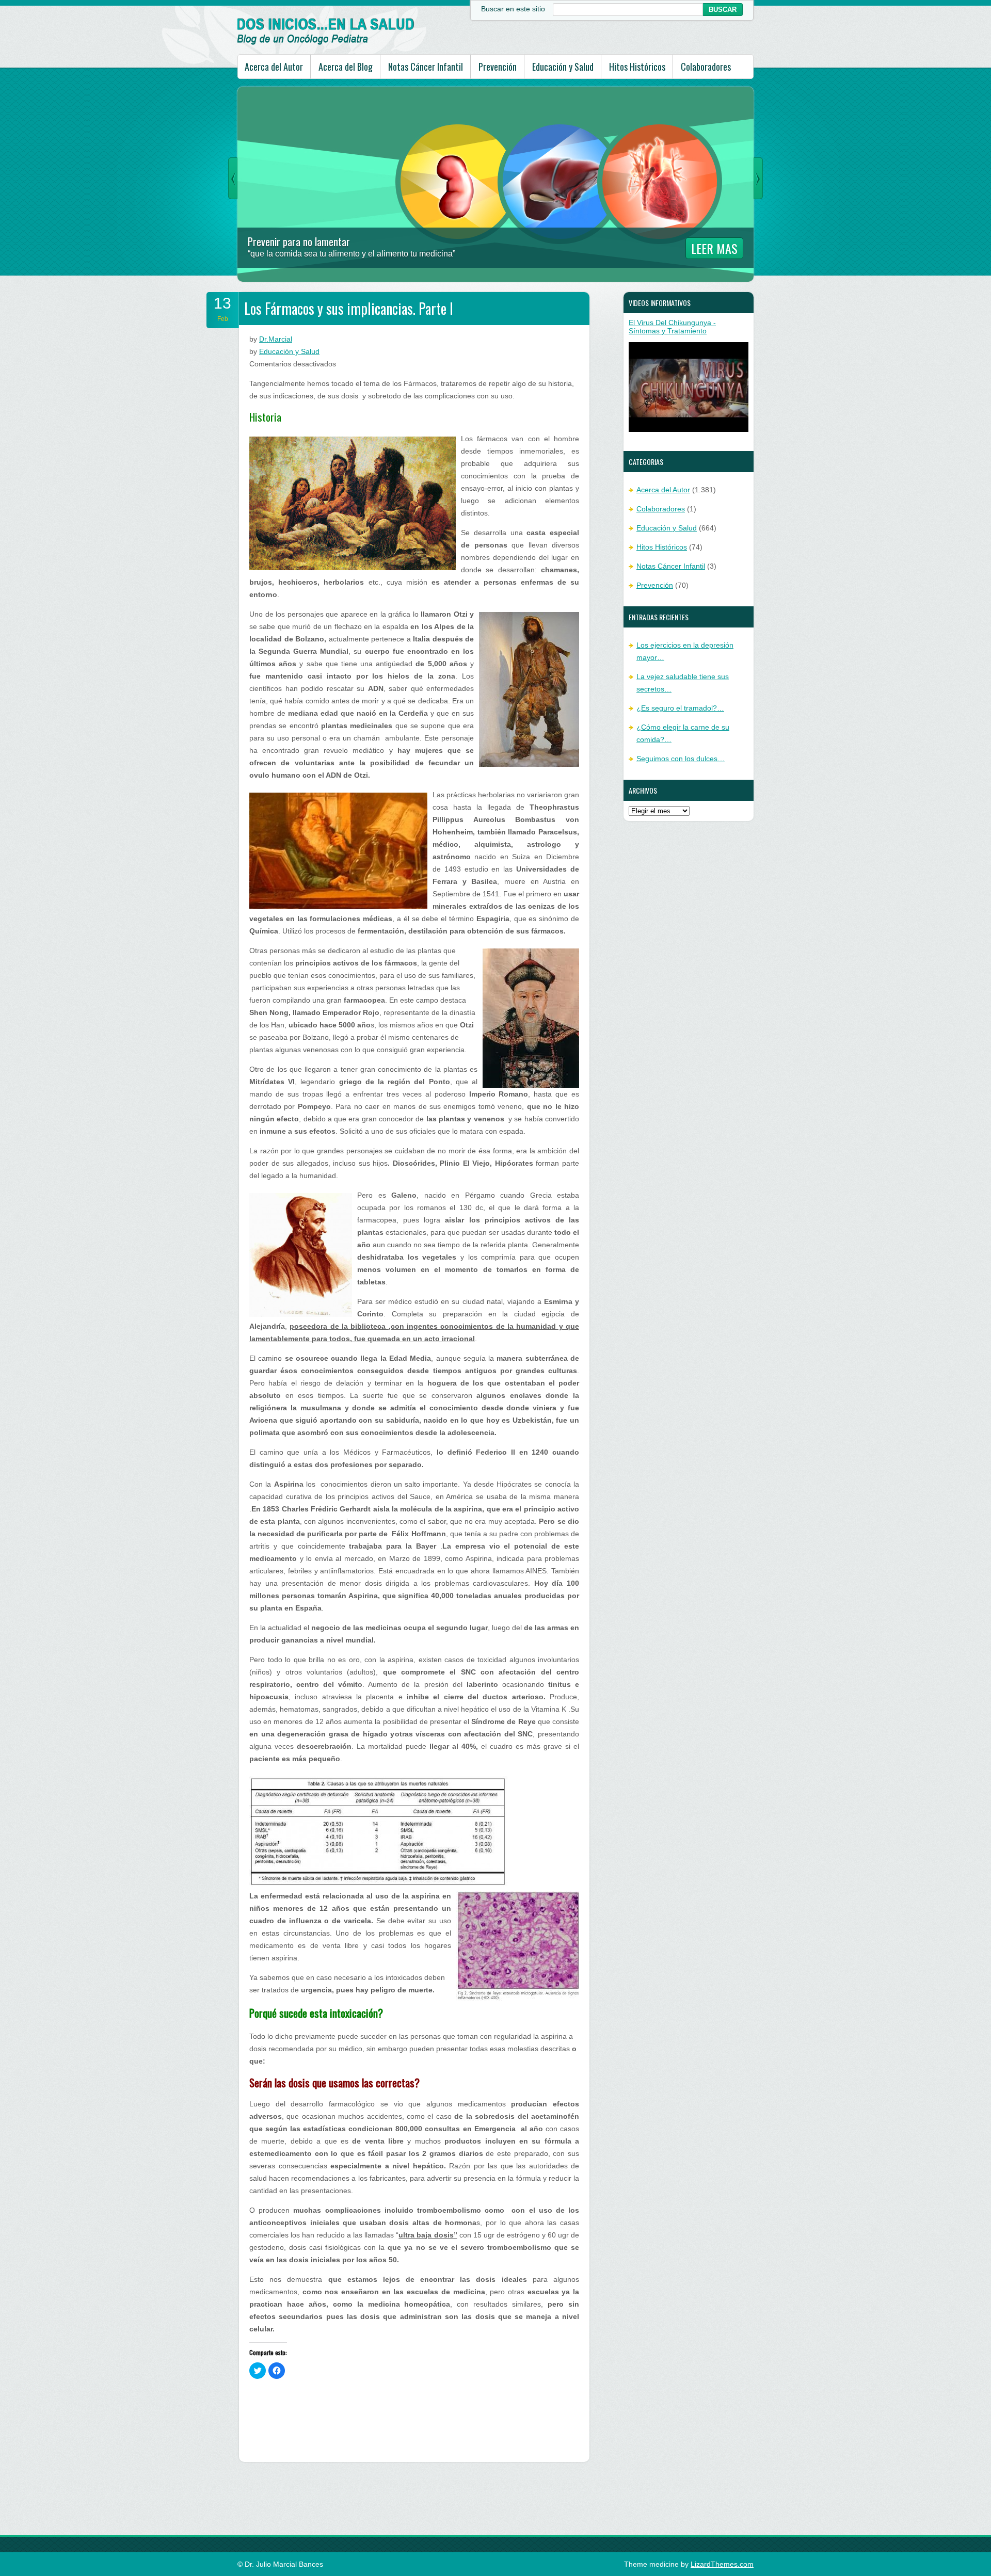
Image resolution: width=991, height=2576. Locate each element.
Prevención (498, 67)
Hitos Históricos (637, 67)
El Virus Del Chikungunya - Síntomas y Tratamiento (672, 327)
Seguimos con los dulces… (681, 759)
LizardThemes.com (722, 2564)
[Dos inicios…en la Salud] (326, 42)
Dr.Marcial (276, 339)
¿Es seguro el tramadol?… (680, 708)
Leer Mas (714, 248)
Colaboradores (706, 67)
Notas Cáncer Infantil (426, 67)
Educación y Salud (563, 67)
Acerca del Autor (274, 67)
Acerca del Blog (346, 67)
